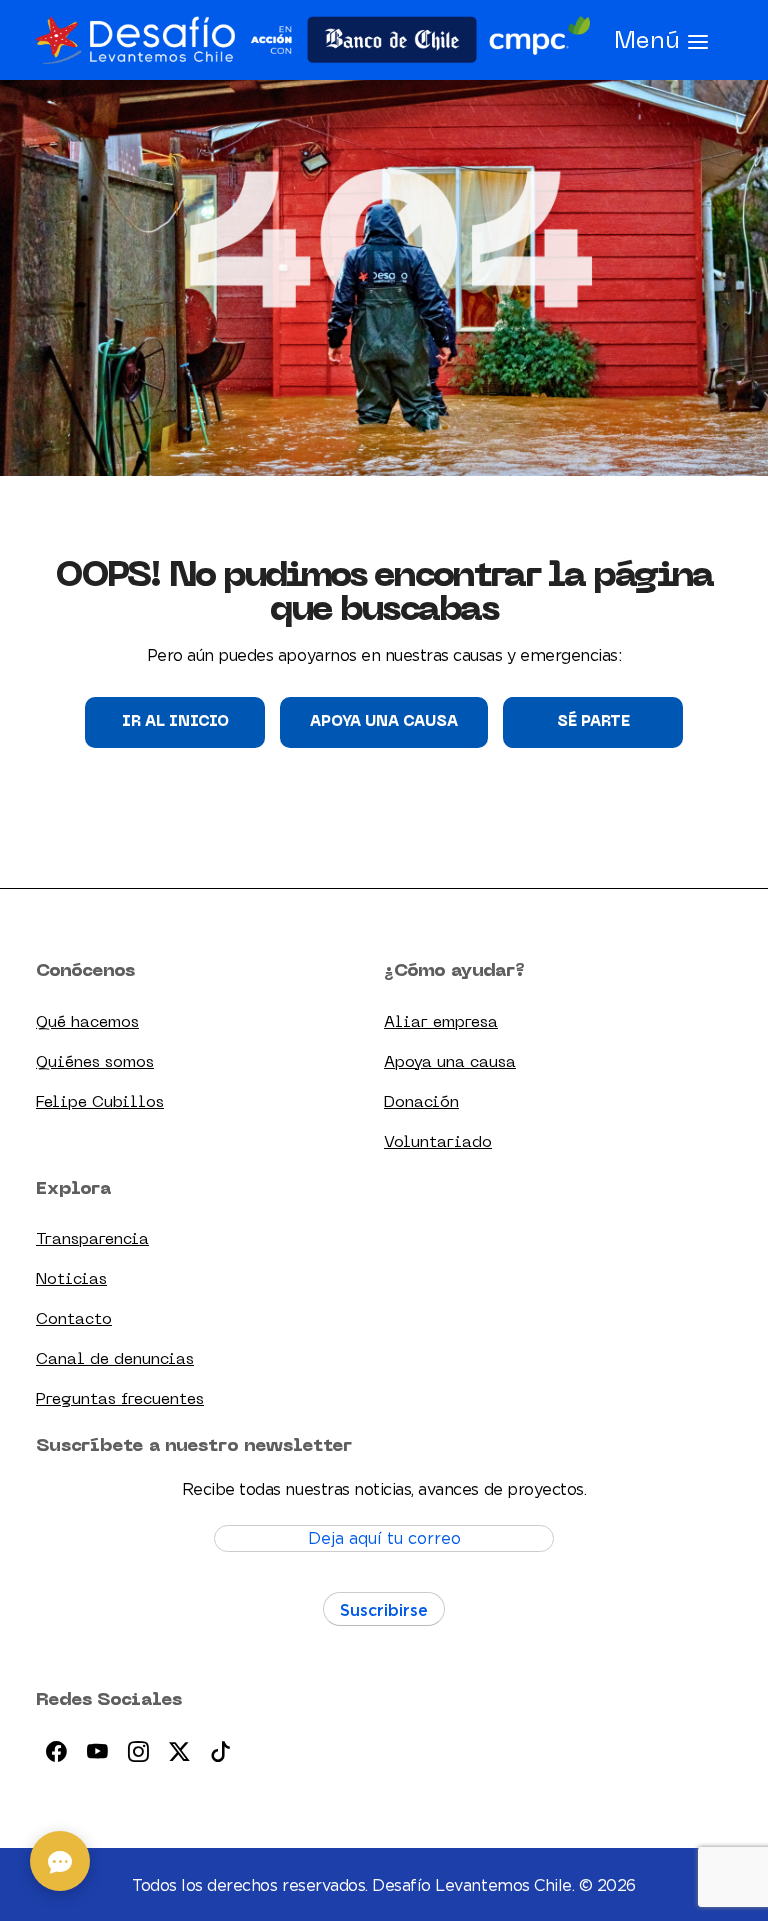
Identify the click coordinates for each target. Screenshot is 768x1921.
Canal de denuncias (115, 1360)
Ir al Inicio (175, 722)
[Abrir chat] (60, 1861)
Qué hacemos (87, 1023)
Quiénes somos (95, 1063)
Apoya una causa (384, 722)
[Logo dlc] (313, 40)
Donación (421, 1103)
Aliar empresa (441, 1023)
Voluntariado (438, 1143)
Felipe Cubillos (100, 1103)
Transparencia (92, 1240)
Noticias (71, 1280)
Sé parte (593, 722)
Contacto (74, 1320)
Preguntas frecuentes (120, 1400)
